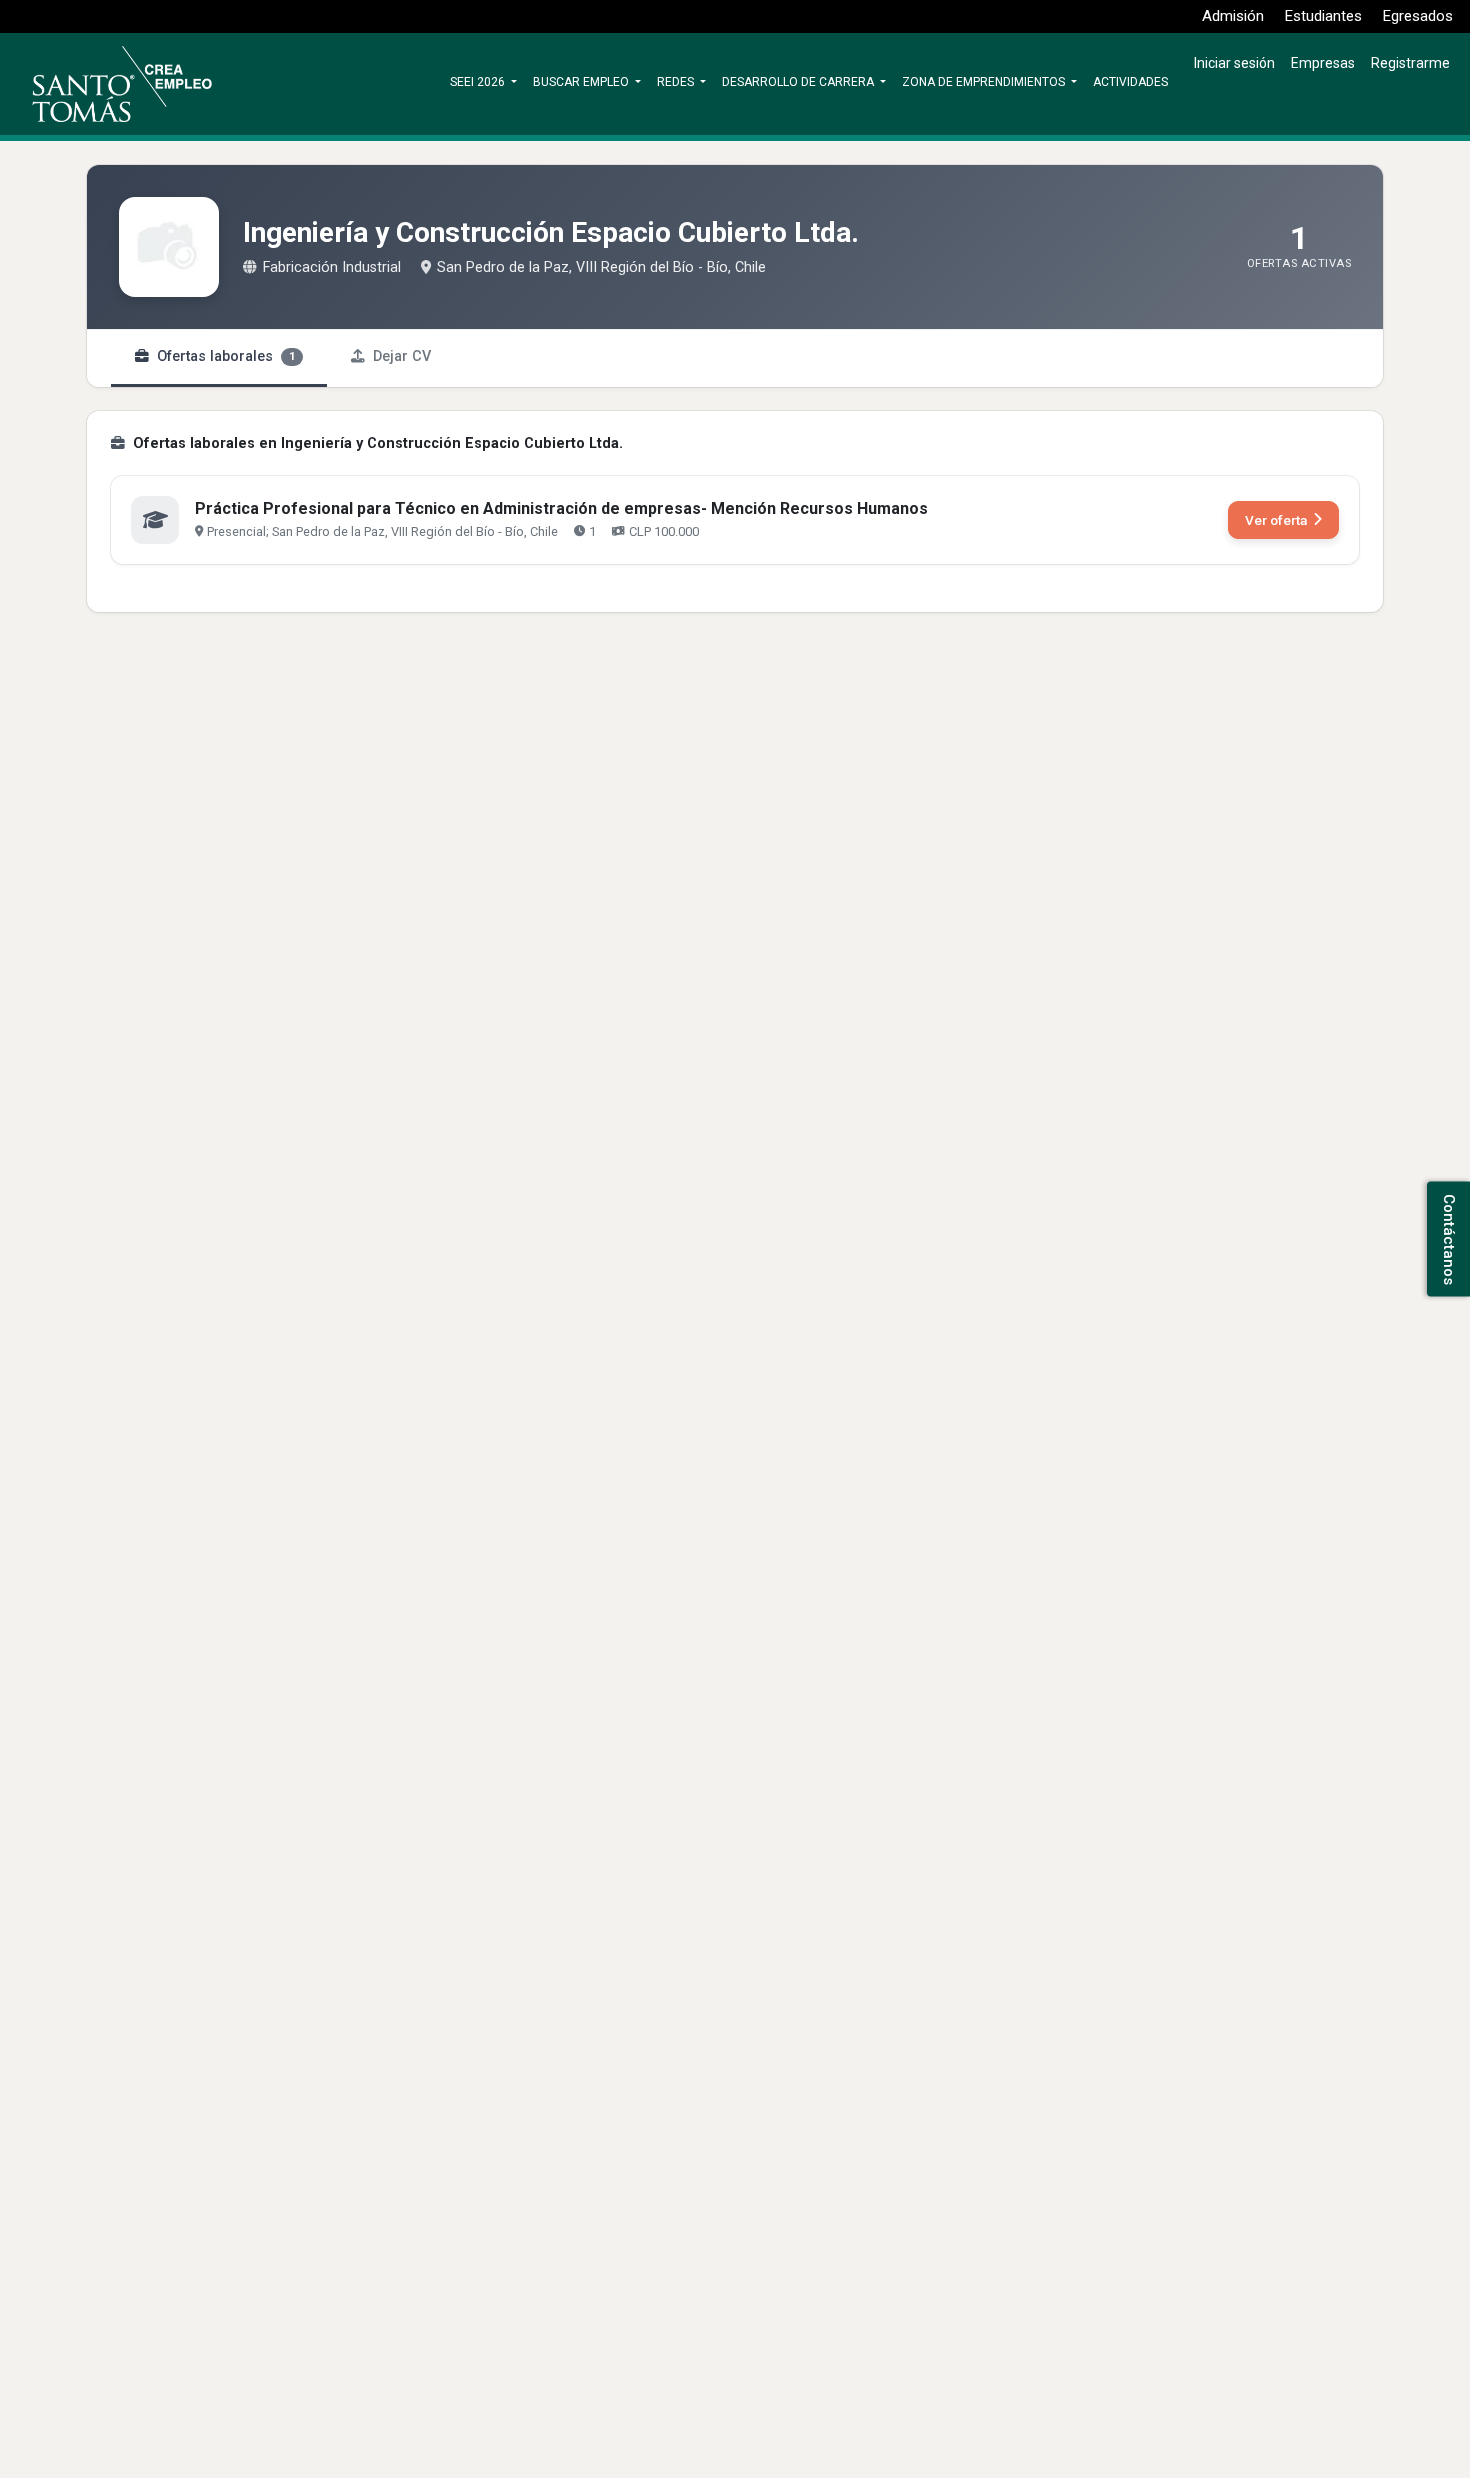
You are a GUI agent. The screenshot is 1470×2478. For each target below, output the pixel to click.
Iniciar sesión (1234, 63)
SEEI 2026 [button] (479, 82)
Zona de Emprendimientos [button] (985, 82)
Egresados (1418, 16)
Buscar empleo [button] (582, 82)
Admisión (1233, 16)
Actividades (1130, 82)
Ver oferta (1276, 520)
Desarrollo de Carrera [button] (799, 82)
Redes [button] (677, 82)
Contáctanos (1449, 1239)
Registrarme (1410, 63)
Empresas (1323, 63)
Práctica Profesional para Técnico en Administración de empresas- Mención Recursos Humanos (561, 508)
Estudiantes (1323, 16)
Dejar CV (402, 356)
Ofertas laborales (226, 356)
